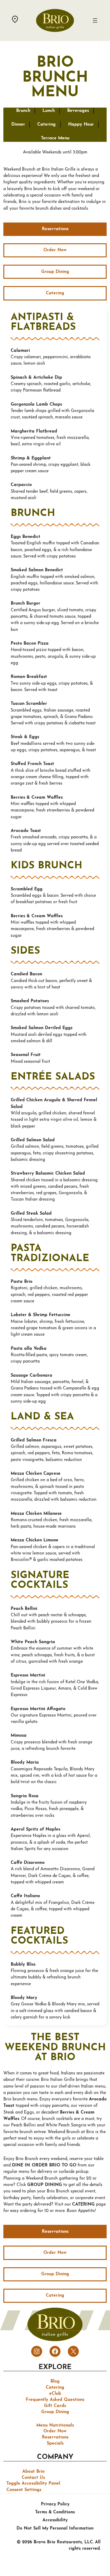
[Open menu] (95, 20)
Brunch (23, 111)
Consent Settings (24, 2490)
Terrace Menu (55, 138)
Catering (46, 125)
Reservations (55, 229)
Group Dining (55, 272)
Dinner (18, 125)
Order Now (55, 250)
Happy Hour (81, 125)
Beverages (78, 111)
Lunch (49, 111)
